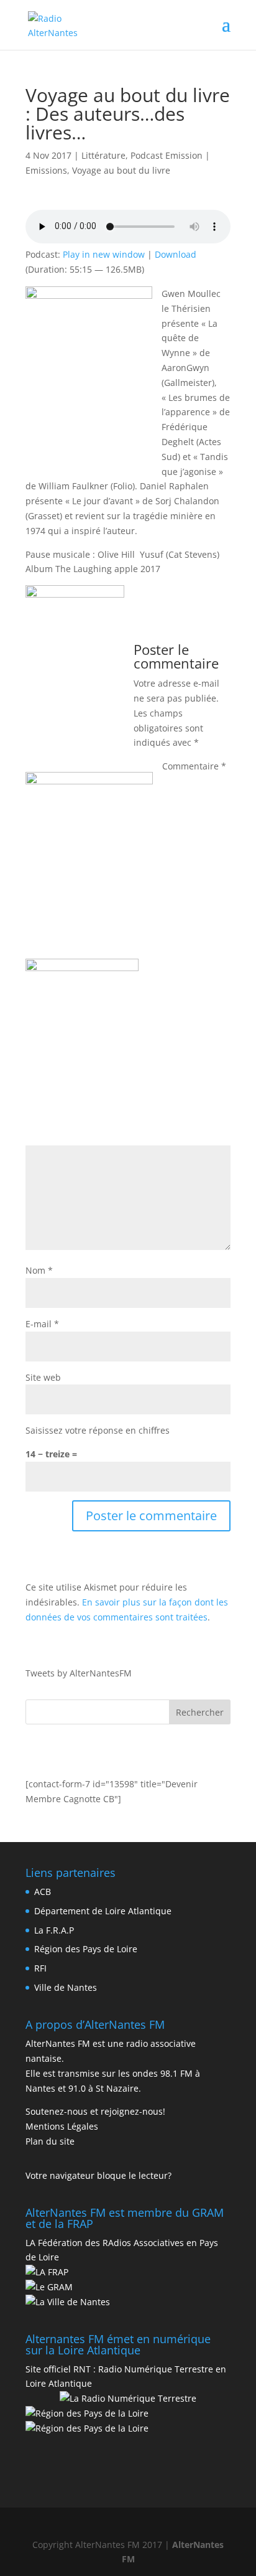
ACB (43, 1892)
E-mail (42, 1324)
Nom (39, 1270)
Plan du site (50, 2141)
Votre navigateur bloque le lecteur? (98, 2175)
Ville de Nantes (66, 1987)
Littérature (103, 155)
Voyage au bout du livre (121, 170)
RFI (40, 1968)
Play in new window (104, 254)
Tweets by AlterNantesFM (79, 1673)
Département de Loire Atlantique (103, 1911)
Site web (43, 1377)
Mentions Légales (62, 2126)
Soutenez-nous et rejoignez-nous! (95, 2111)
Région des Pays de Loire (86, 1949)
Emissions (46, 170)
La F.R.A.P (54, 1930)
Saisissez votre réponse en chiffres (98, 1430)
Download (176, 254)
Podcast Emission (167, 155)
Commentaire (194, 766)
